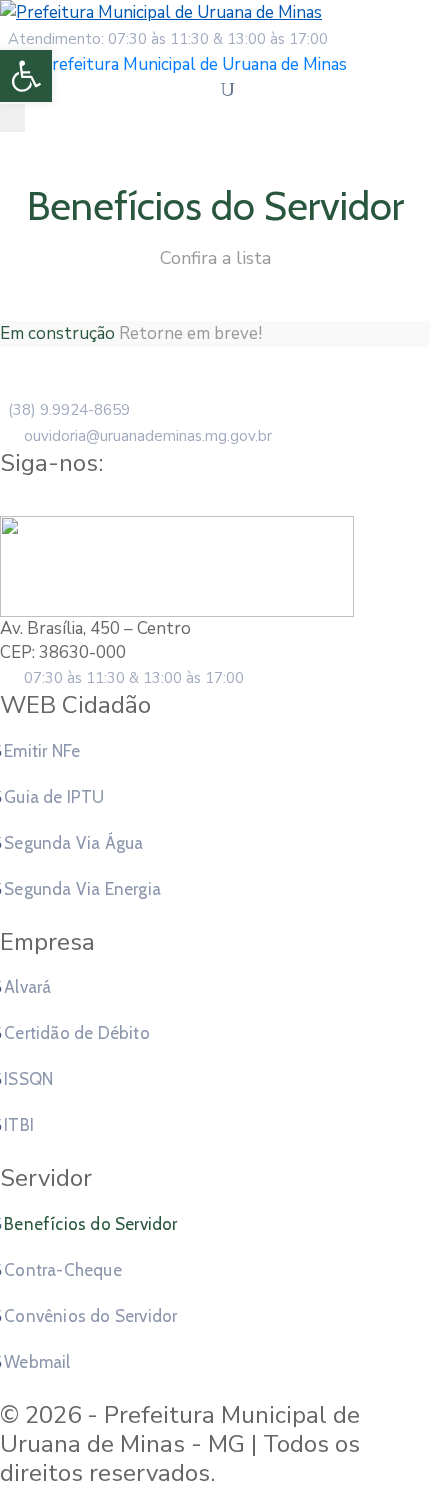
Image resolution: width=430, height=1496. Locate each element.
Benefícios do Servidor (90, 1224)
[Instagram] (234, 501)
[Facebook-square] (196, 501)
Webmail (37, 1362)
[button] (26, 76)
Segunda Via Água (73, 843)
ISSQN (28, 1079)
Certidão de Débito (77, 1033)
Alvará (27, 987)
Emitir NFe (42, 751)
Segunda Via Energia (82, 889)
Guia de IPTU (54, 797)
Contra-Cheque (63, 1270)
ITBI (19, 1125)
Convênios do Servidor (90, 1316)
